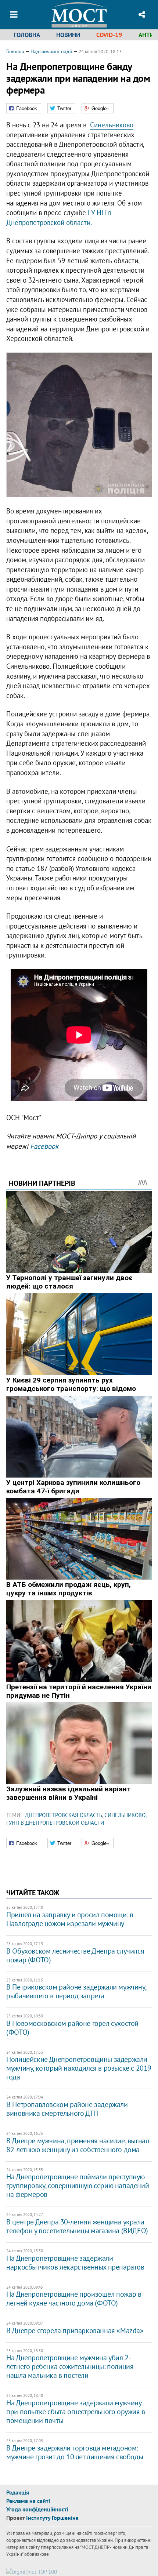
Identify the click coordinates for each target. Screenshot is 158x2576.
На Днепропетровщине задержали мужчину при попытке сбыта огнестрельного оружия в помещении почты (76, 2412)
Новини (68, 35)
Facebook (44, 1146)
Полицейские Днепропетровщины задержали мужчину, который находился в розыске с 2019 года (79, 2068)
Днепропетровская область (64, 1815)
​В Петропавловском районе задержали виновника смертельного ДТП (67, 2109)
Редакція (18, 2492)
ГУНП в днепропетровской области (55, 1823)
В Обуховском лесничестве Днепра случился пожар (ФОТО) (75, 1955)
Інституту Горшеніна (52, 2518)
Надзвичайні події (51, 51)
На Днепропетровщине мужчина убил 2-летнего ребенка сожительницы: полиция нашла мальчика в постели (70, 2366)
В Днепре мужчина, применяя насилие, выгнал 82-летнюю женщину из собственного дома (78, 2145)
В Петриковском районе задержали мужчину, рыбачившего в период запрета (76, 1991)
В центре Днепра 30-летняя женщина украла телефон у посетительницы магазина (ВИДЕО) (77, 2226)
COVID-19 (109, 35)
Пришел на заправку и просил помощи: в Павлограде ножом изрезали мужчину (70, 1919)
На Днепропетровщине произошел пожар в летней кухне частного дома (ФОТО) (74, 2299)
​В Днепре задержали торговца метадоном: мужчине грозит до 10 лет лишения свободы (75, 2452)
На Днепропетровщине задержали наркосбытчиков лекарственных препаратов (75, 2263)
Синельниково (112, 125)
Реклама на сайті (28, 2501)
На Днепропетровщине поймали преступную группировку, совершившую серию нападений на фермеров (78, 2186)
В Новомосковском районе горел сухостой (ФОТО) (72, 2028)
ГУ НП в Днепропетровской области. (59, 217)
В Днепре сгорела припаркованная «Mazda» (75, 2330)
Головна (27, 35)
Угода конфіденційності (37, 2509)
